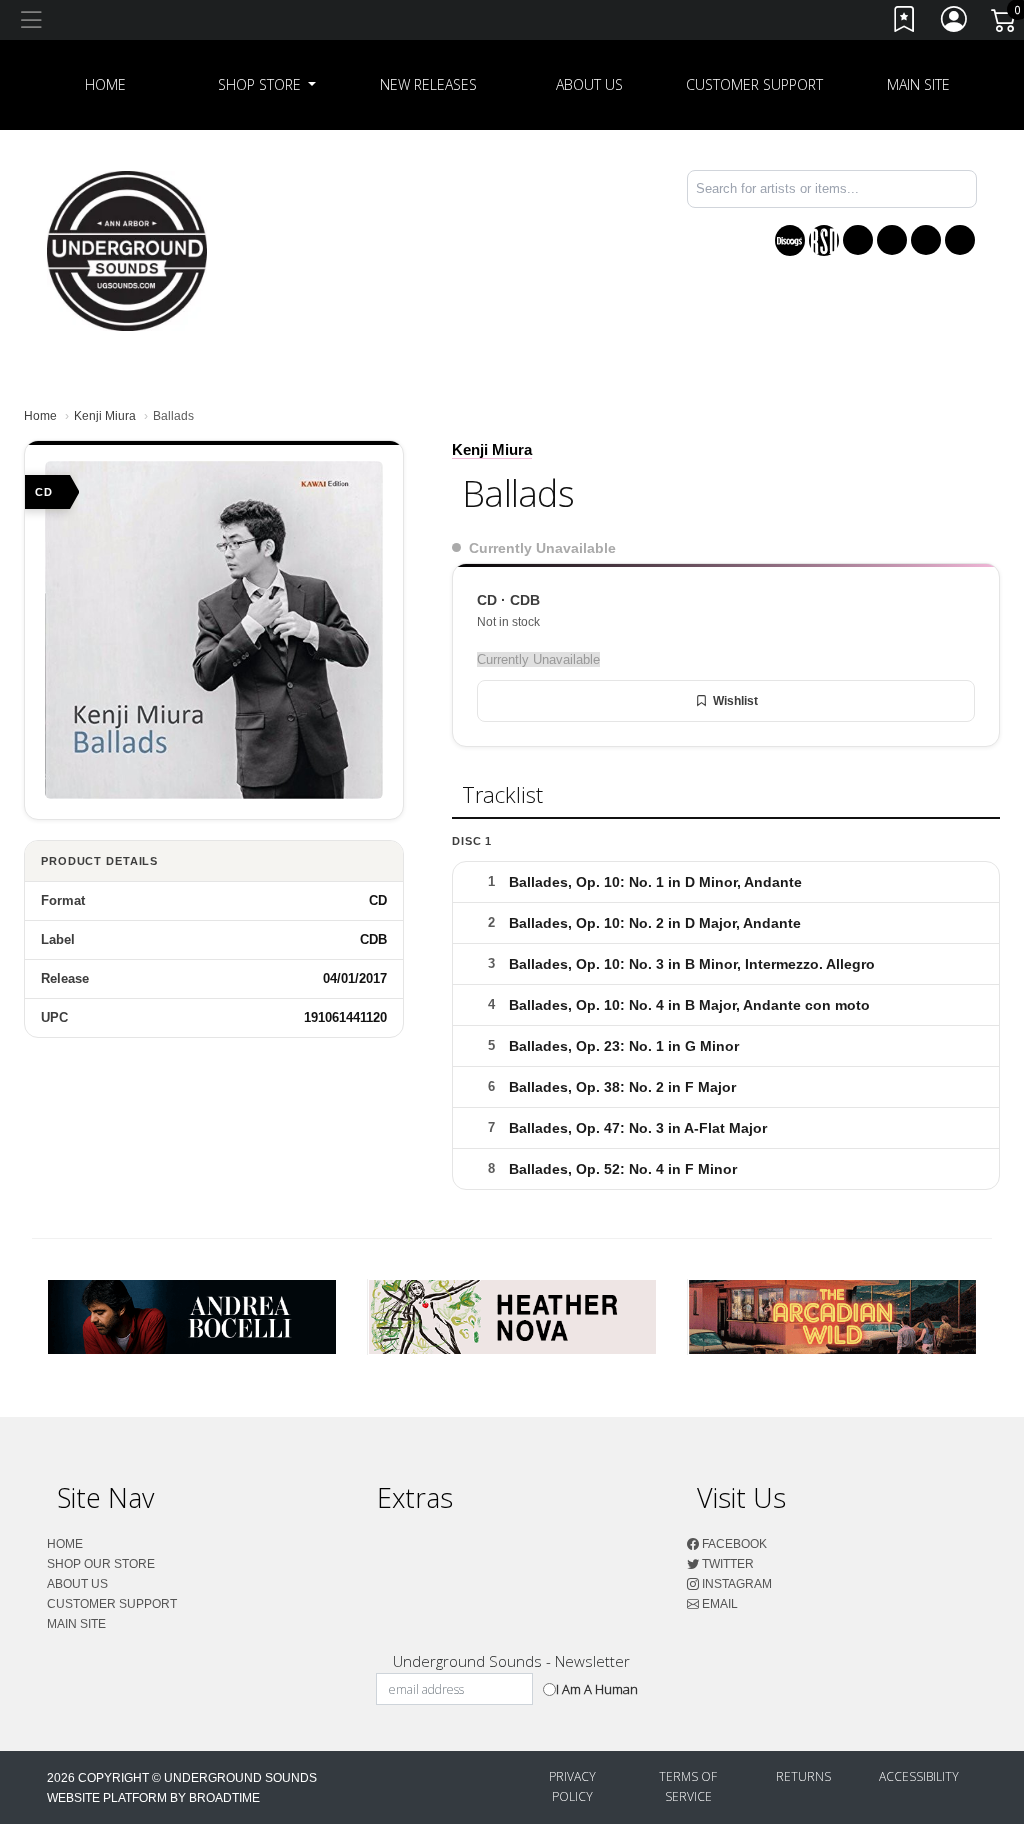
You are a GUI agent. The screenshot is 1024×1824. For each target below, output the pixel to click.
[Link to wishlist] (905, 23)
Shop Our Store (101, 1564)
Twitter (726, 1564)
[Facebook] (858, 240)
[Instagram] (926, 240)
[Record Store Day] (824, 240)
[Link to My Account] (955, 23)
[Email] (960, 240)
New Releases (428, 84)
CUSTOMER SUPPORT (754, 84)
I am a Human (597, 1689)
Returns (803, 1776)
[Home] (127, 249)
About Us (589, 84)
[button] (267, 85)
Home (40, 416)
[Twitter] (892, 240)
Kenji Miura (105, 416)
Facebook (733, 1544)
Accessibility (919, 1776)
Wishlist (735, 701)
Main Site (918, 84)
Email (718, 1604)
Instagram (735, 1584)
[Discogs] (790, 240)
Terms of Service (688, 1786)
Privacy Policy (572, 1786)
